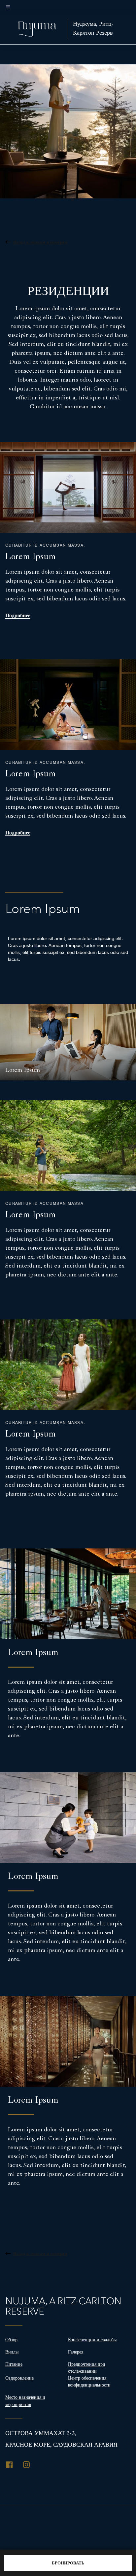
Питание (14, 2364)
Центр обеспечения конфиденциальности (89, 2381)
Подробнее (18, 616)
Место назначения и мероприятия (25, 2401)
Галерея (76, 2352)
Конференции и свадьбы (92, 2340)
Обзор (11, 2340)
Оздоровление (19, 2378)
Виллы (12, 2352)
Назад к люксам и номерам (40, 242)
